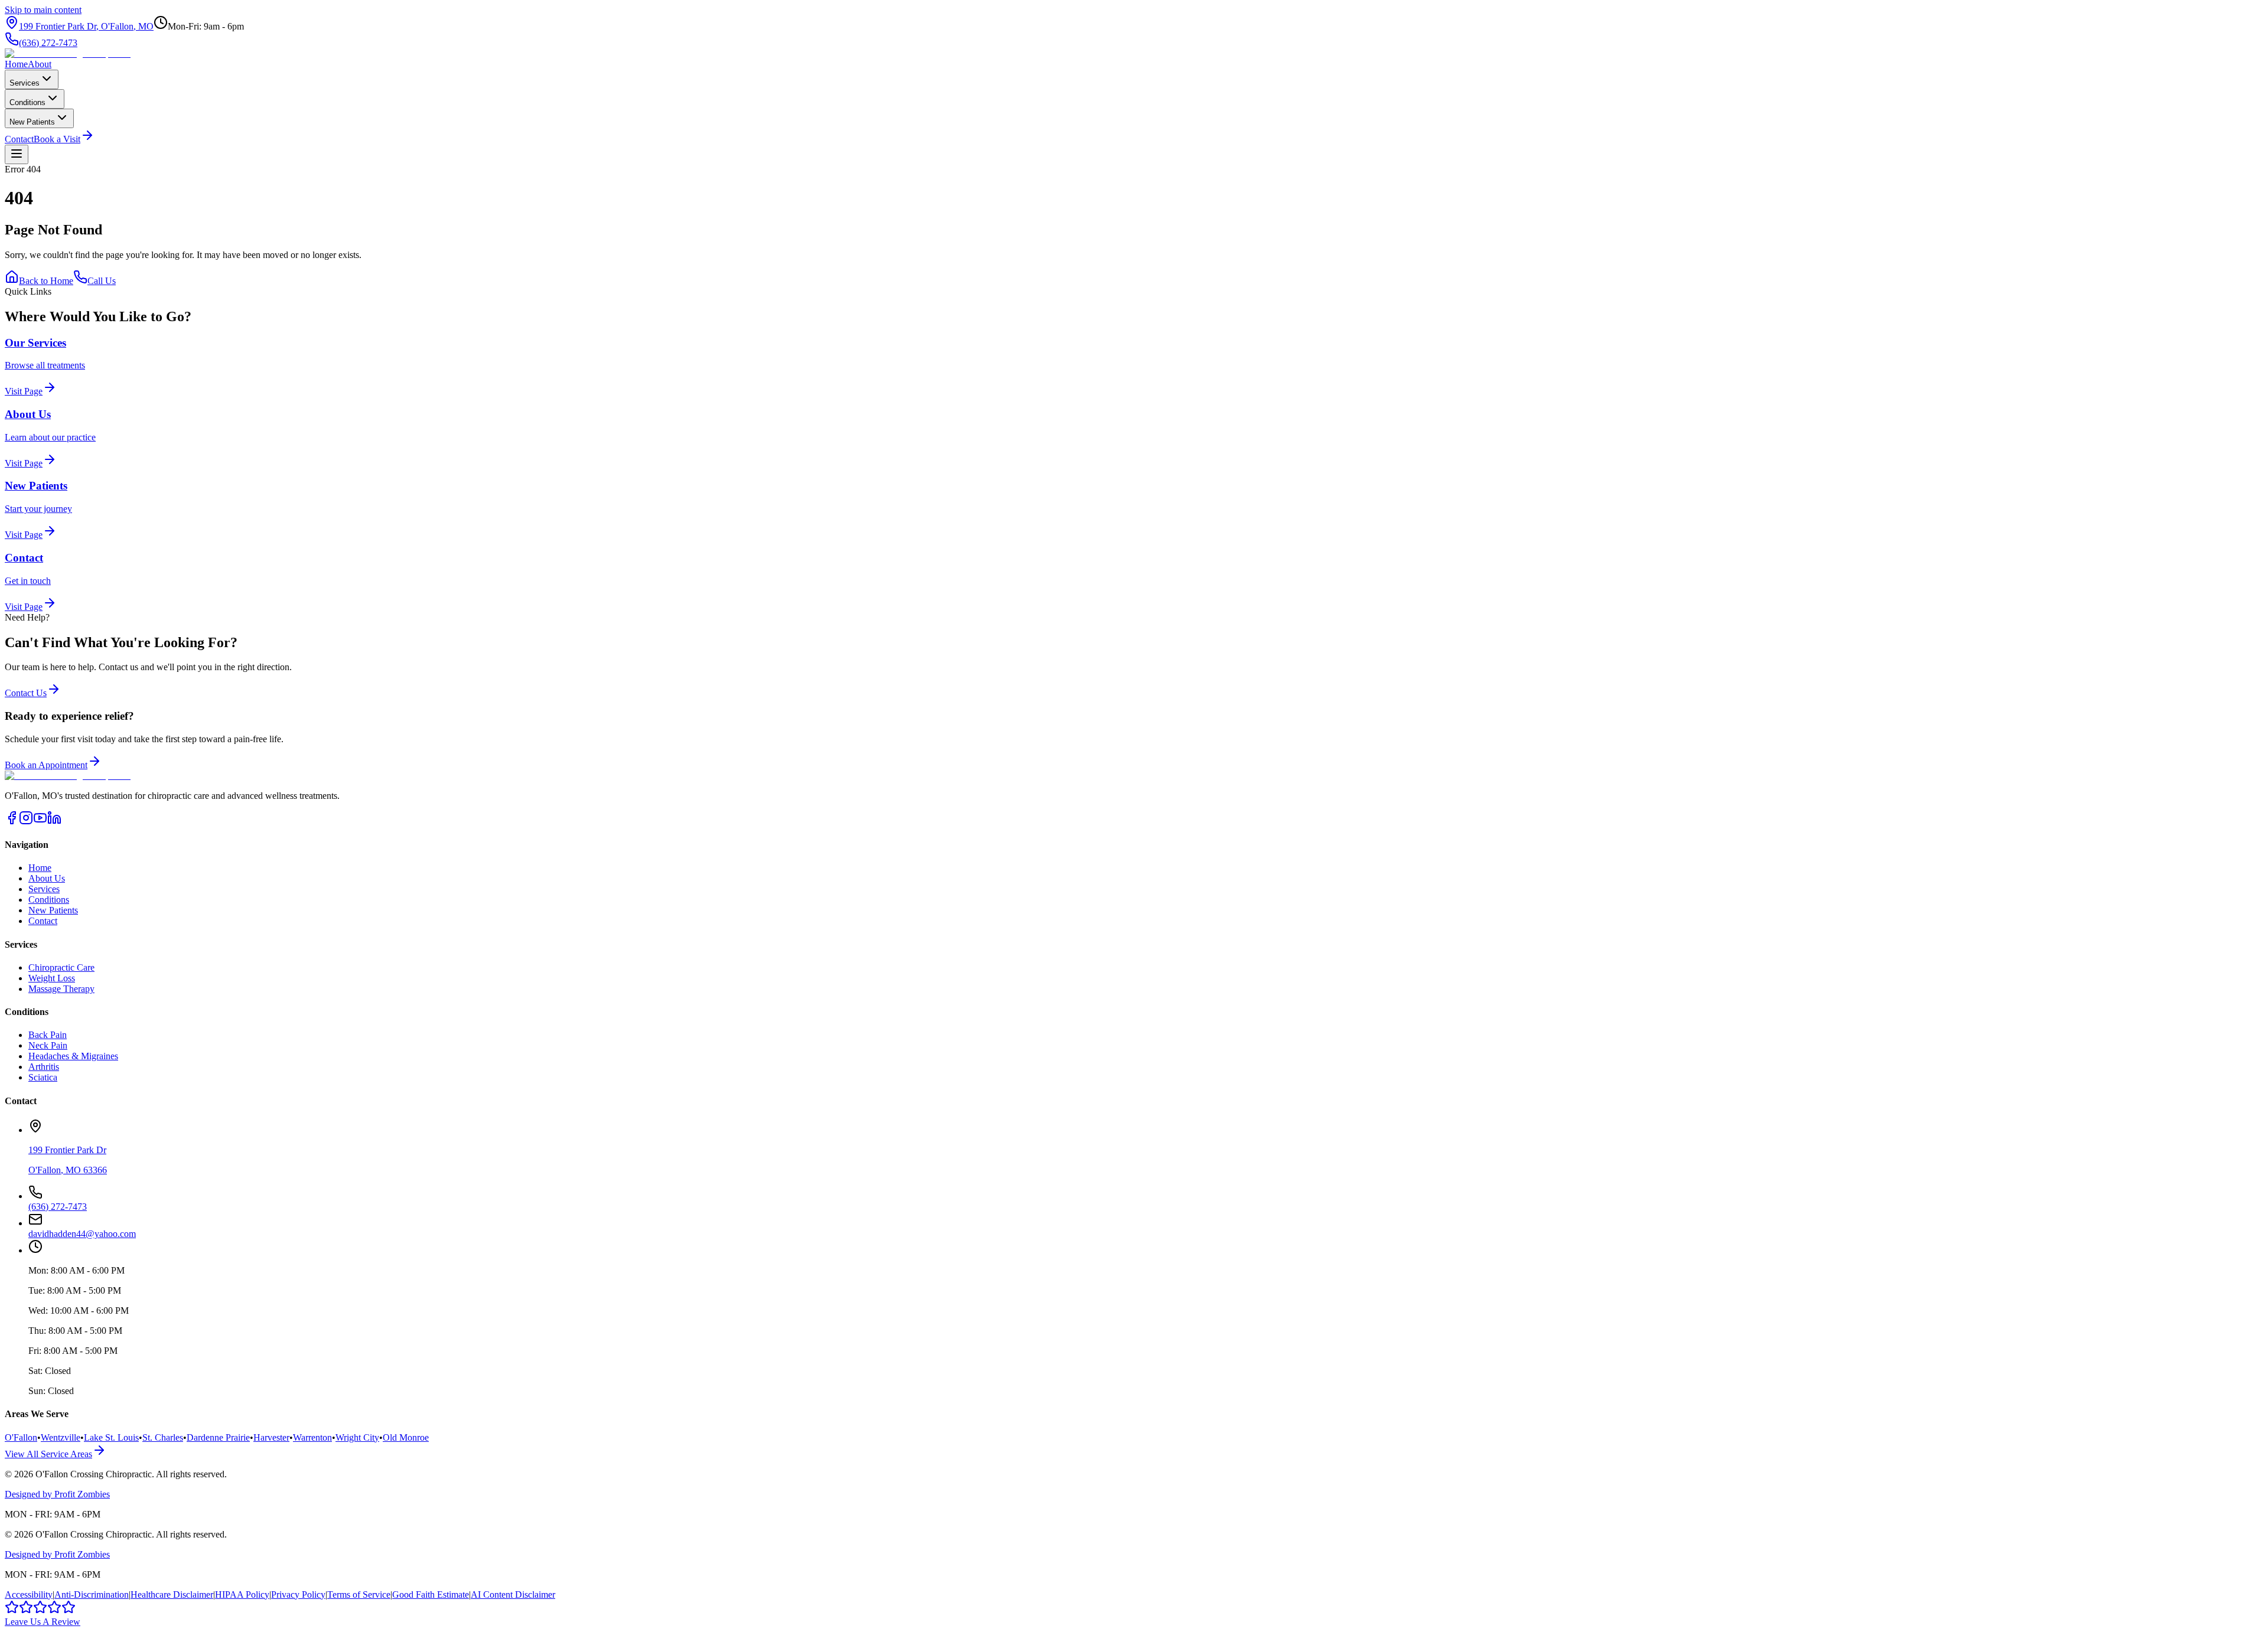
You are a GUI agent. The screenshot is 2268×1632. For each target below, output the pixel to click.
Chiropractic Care (61, 967)
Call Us (102, 281)
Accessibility (29, 1595)
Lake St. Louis (111, 1437)
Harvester (271, 1437)
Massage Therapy (61, 989)
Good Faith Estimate (431, 1595)
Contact (19, 139)
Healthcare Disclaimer (172, 1595)
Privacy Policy (298, 1595)
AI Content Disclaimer (513, 1595)
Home (16, 64)
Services (25, 83)
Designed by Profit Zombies (57, 1494)
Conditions (27, 102)
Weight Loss (52, 978)
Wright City (357, 1437)
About (40, 64)
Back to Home (46, 281)
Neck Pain (48, 1045)
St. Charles (163, 1437)
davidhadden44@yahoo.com (82, 1234)
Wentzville (61, 1437)
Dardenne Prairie (218, 1437)
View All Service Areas (48, 1454)
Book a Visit (57, 139)
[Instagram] (26, 822)
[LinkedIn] (54, 822)
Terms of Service (359, 1595)
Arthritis (44, 1067)
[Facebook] (12, 822)
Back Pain (48, 1035)
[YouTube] (40, 822)
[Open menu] (17, 154)
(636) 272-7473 (48, 43)
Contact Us (26, 693)
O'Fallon (21, 1437)
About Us (47, 878)
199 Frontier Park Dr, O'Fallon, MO (86, 26)
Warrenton (312, 1437)
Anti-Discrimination (92, 1595)
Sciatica (43, 1077)
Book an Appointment (46, 765)
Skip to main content (43, 10)
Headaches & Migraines (73, 1056)
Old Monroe (406, 1437)
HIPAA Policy (242, 1595)
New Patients (32, 122)
